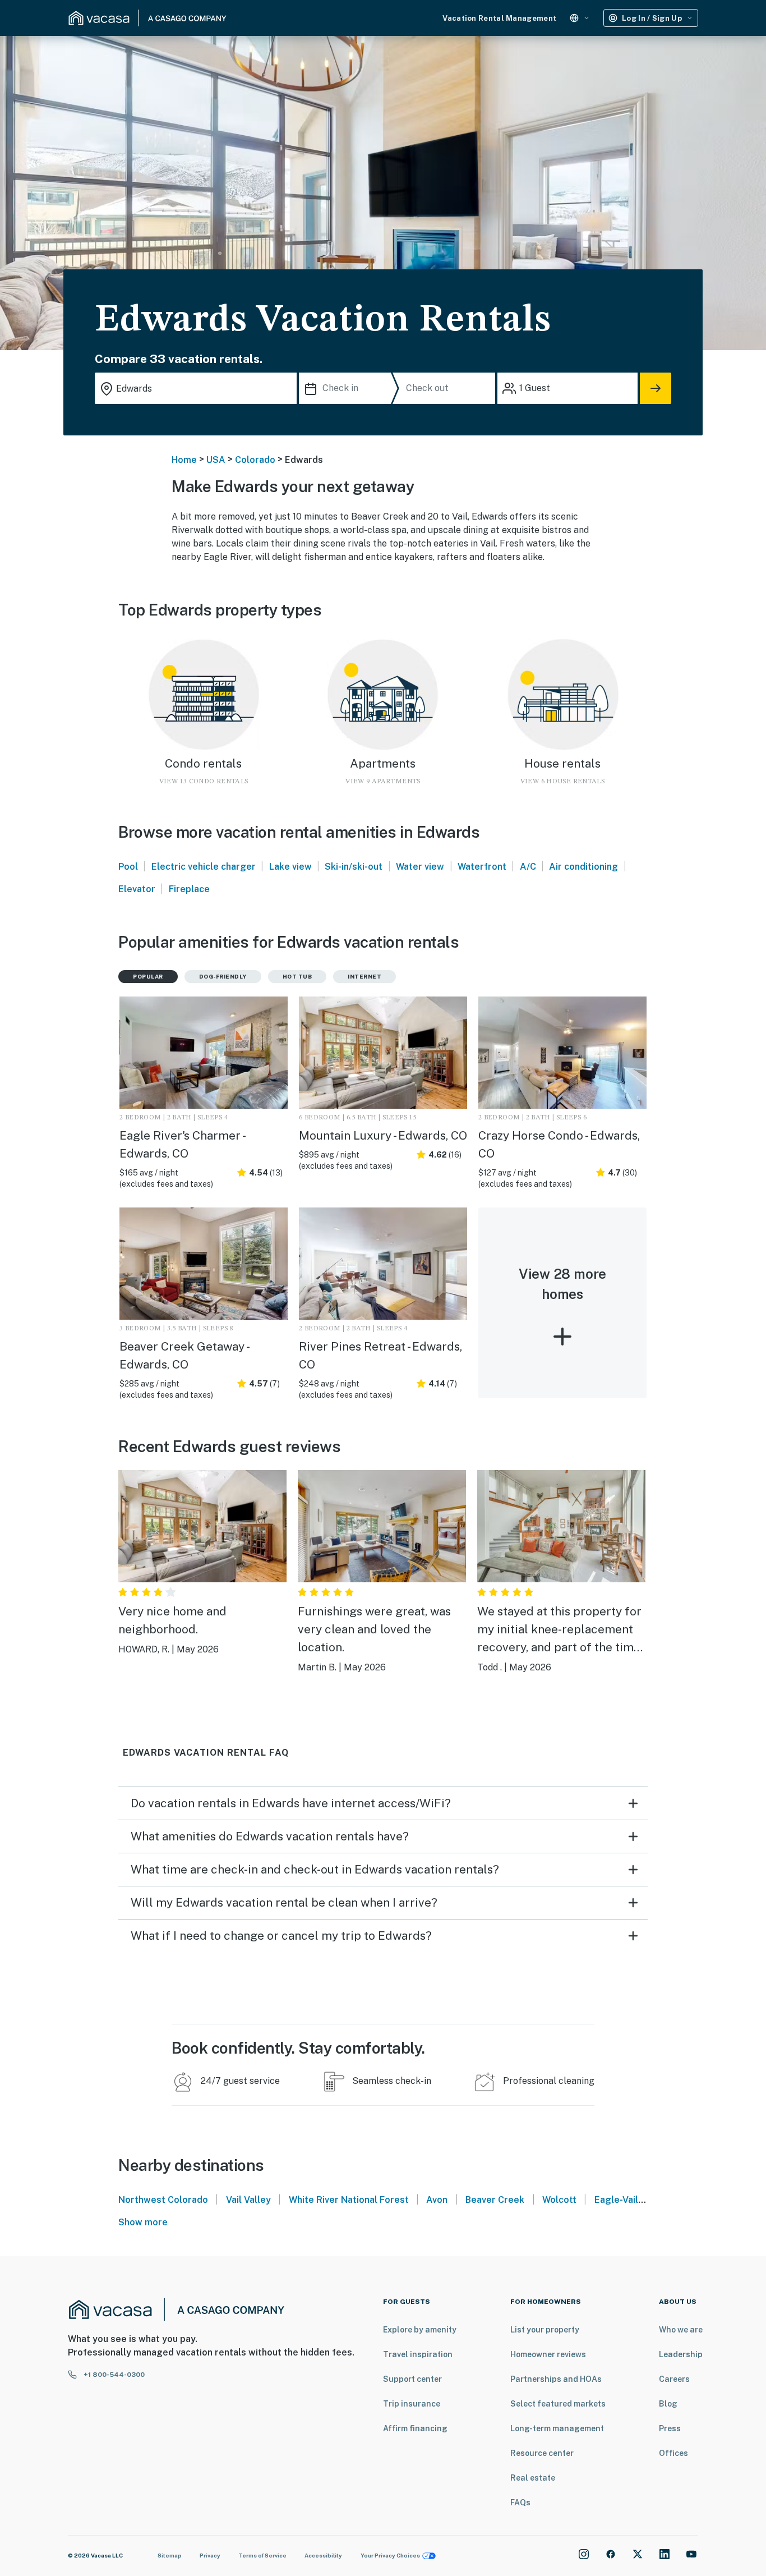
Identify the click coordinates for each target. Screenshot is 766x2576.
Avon (437, 2200)
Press (670, 2428)
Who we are (681, 2330)
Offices (673, 2453)
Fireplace (189, 889)
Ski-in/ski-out (354, 867)
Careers (674, 2379)
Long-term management (557, 2428)
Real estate (533, 2478)
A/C (528, 867)
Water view (420, 867)
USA (216, 460)
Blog (668, 2404)
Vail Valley (248, 2200)
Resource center (542, 2453)
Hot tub (297, 976)
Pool (128, 867)
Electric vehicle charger (204, 867)
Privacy (210, 2555)
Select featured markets (558, 2404)
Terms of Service (262, 2555)
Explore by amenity (420, 2330)
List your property (545, 2330)
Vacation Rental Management (499, 18)
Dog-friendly (223, 976)
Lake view (290, 867)
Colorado (255, 460)
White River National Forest (349, 2200)
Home (184, 460)
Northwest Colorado (163, 2200)
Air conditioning (583, 867)
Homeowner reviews (548, 2354)
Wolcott (559, 2200)
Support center (412, 2379)
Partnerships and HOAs (556, 2379)
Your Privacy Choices (390, 2555)
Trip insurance (412, 2404)
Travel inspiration (418, 2354)
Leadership (681, 2354)
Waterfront (482, 867)
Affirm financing (415, 2428)
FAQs (520, 2502)
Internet (364, 976)
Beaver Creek (495, 2200)
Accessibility (323, 2555)
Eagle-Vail (616, 2200)
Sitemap (170, 2555)
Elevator (137, 889)
